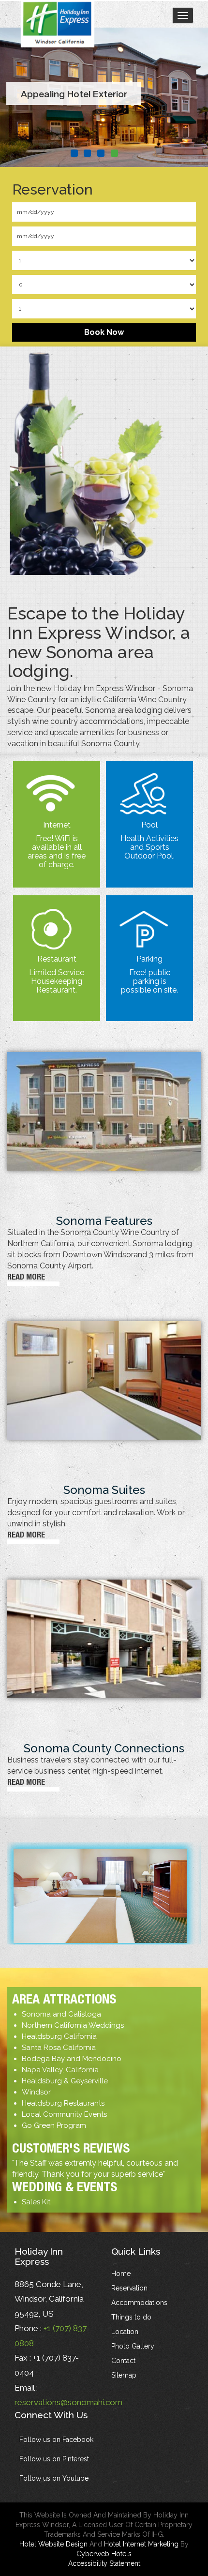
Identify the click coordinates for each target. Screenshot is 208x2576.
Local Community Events (64, 2114)
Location (125, 2332)
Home (121, 2274)
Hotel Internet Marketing (141, 2544)
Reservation (129, 2288)
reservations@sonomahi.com (68, 2402)
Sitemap (124, 2375)
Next (193, 103)
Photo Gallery (133, 2346)
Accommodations (139, 2303)
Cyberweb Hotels (104, 2554)
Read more (26, 1277)
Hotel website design (53, 2544)
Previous (15, 103)
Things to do (131, 2317)
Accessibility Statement (104, 2563)
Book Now (104, 332)
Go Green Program (54, 2125)
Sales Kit (36, 2202)
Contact (123, 2361)
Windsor (36, 2092)
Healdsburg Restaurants (63, 2103)
